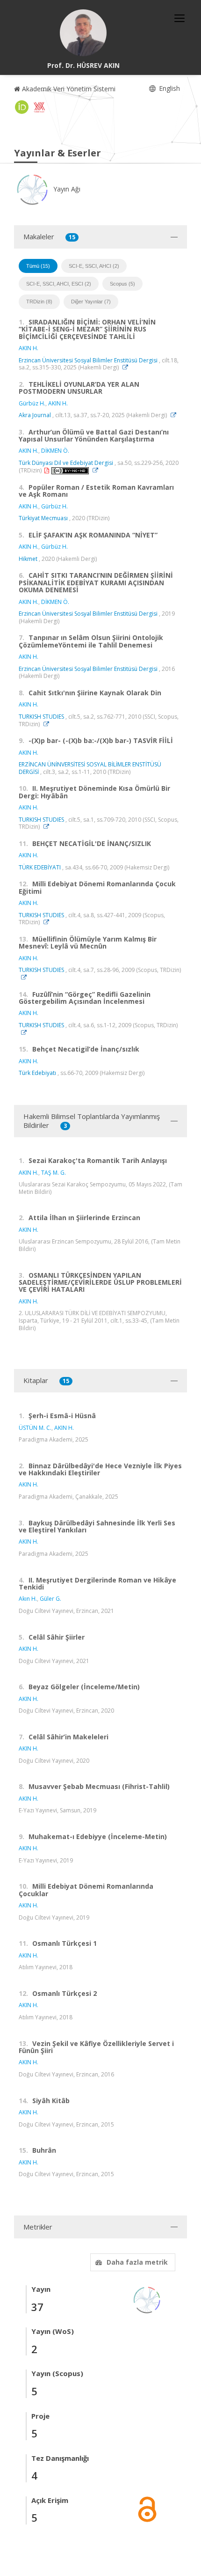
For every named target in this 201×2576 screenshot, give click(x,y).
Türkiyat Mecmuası (43, 518)
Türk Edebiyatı (37, 1073)
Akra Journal (35, 415)
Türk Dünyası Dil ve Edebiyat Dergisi (66, 463)
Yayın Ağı (66, 189)
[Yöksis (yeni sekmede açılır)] (39, 107)
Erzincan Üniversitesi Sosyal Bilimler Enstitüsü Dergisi (88, 360)
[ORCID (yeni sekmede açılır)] (22, 107)
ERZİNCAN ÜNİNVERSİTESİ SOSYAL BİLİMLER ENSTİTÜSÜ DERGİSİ (90, 768)
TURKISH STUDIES (41, 717)
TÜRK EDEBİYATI (40, 867)
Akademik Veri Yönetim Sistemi (68, 89)
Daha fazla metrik (137, 2262)
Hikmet (28, 559)
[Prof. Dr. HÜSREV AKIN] (83, 33)
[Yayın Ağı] (147, 2299)
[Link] (128, 367)
